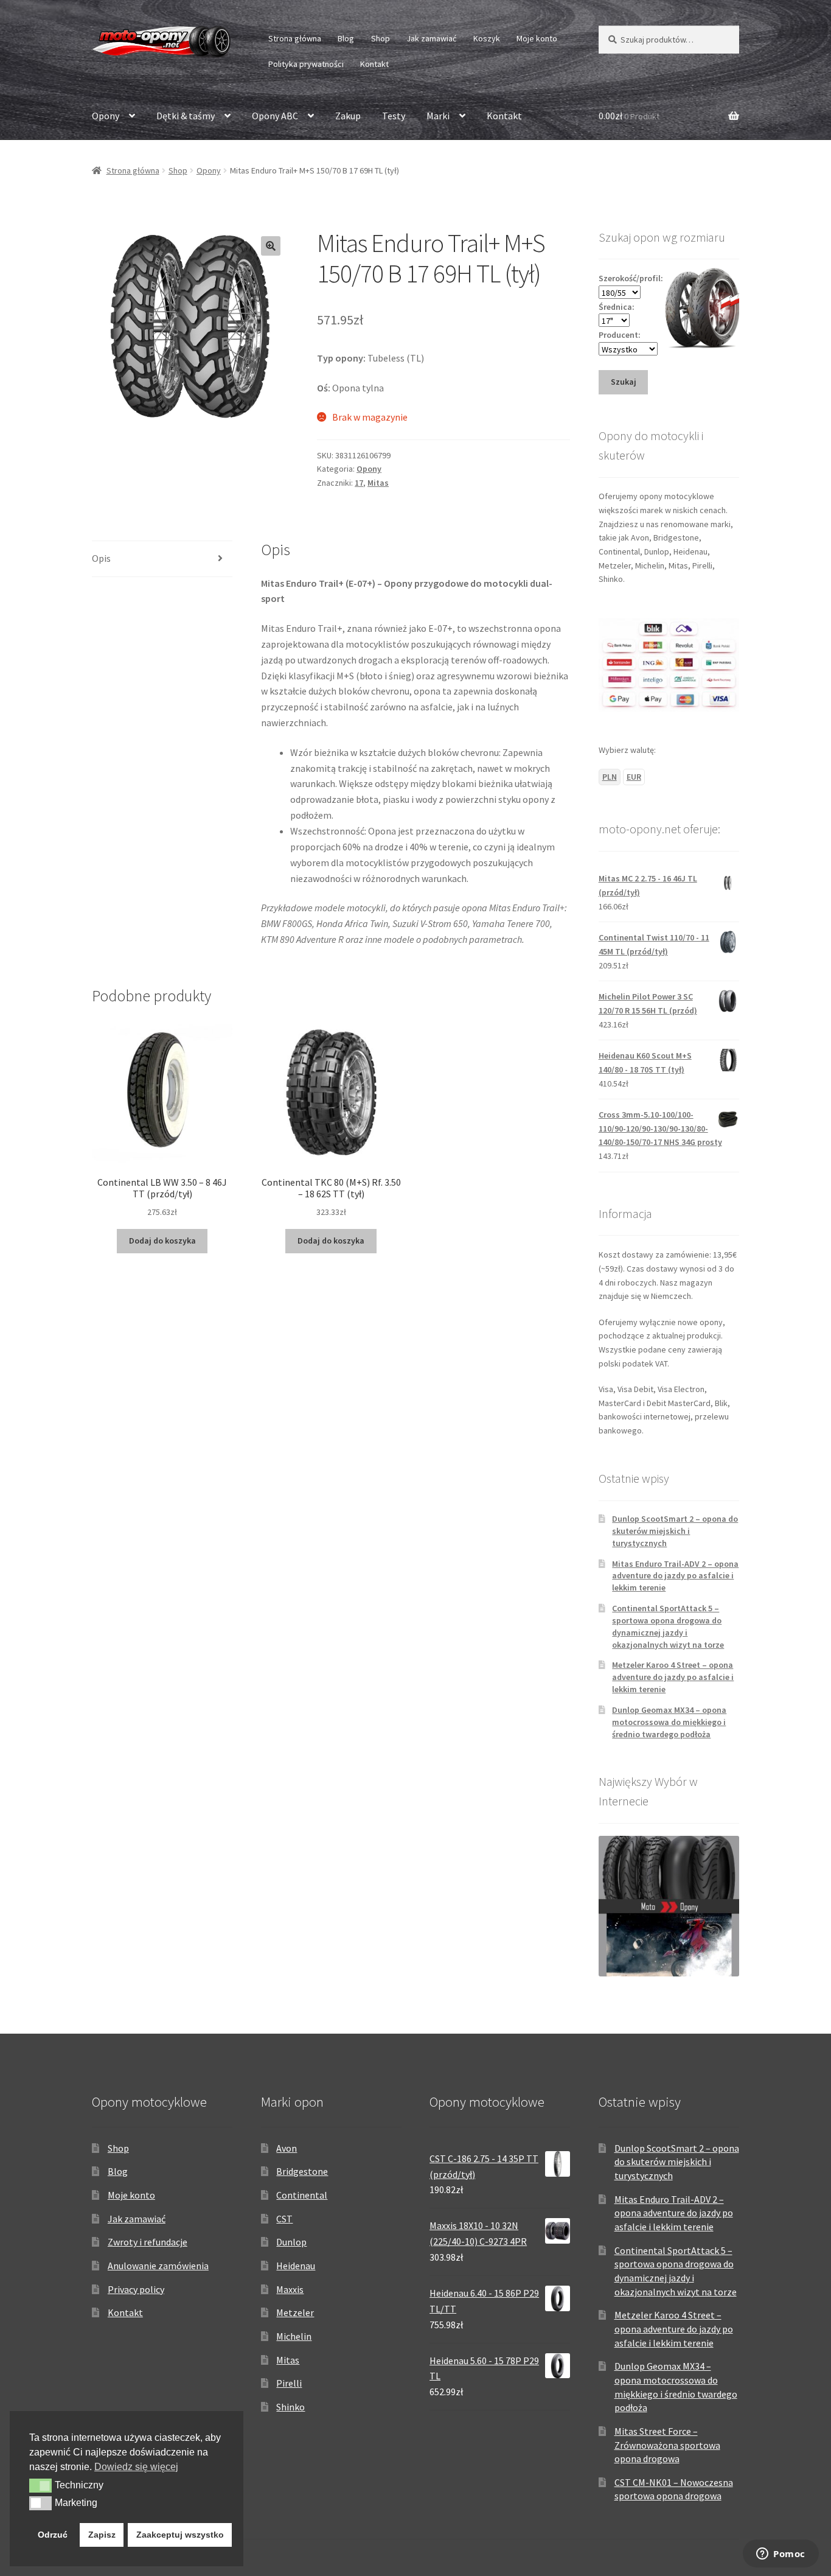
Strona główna (295, 38)
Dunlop (291, 2242)
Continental (302, 2195)
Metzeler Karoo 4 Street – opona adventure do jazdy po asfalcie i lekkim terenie (673, 1677)
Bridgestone (302, 2171)
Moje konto (537, 38)
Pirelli (289, 2383)
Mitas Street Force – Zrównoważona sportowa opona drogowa (667, 2445)
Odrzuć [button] (53, 2535)
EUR (634, 777)
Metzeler (295, 2312)
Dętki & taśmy (186, 116)
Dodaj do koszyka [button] (162, 1241)
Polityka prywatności (306, 64)
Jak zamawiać (431, 38)
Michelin (294, 2336)
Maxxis (290, 2289)
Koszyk (487, 38)
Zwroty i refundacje (148, 2242)
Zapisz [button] (102, 2535)
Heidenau (296, 2266)
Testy (394, 116)
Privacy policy (136, 2289)
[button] (271, 246)
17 (359, 483)
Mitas (378, 483)
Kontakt (374, 64)
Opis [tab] (101, 558)
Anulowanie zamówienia (158, 2266)
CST (284, 2219)
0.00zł (629, 116)
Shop (381, 38)
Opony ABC (275, 116)
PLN (610, 777)
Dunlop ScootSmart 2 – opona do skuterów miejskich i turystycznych (675, 1531)
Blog (346, 38)
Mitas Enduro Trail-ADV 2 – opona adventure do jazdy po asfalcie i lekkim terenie (675, 1576)
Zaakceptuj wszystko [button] (180, 2535)
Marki (438, 116)
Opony (106, 116)
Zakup (348, 116)
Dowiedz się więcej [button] (136, 2467)
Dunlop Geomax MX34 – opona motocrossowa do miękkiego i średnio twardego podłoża (669, 1722)
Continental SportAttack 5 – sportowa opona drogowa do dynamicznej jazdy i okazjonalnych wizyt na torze (668, 1626)
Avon (287, 2148)
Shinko (290, 2407)
